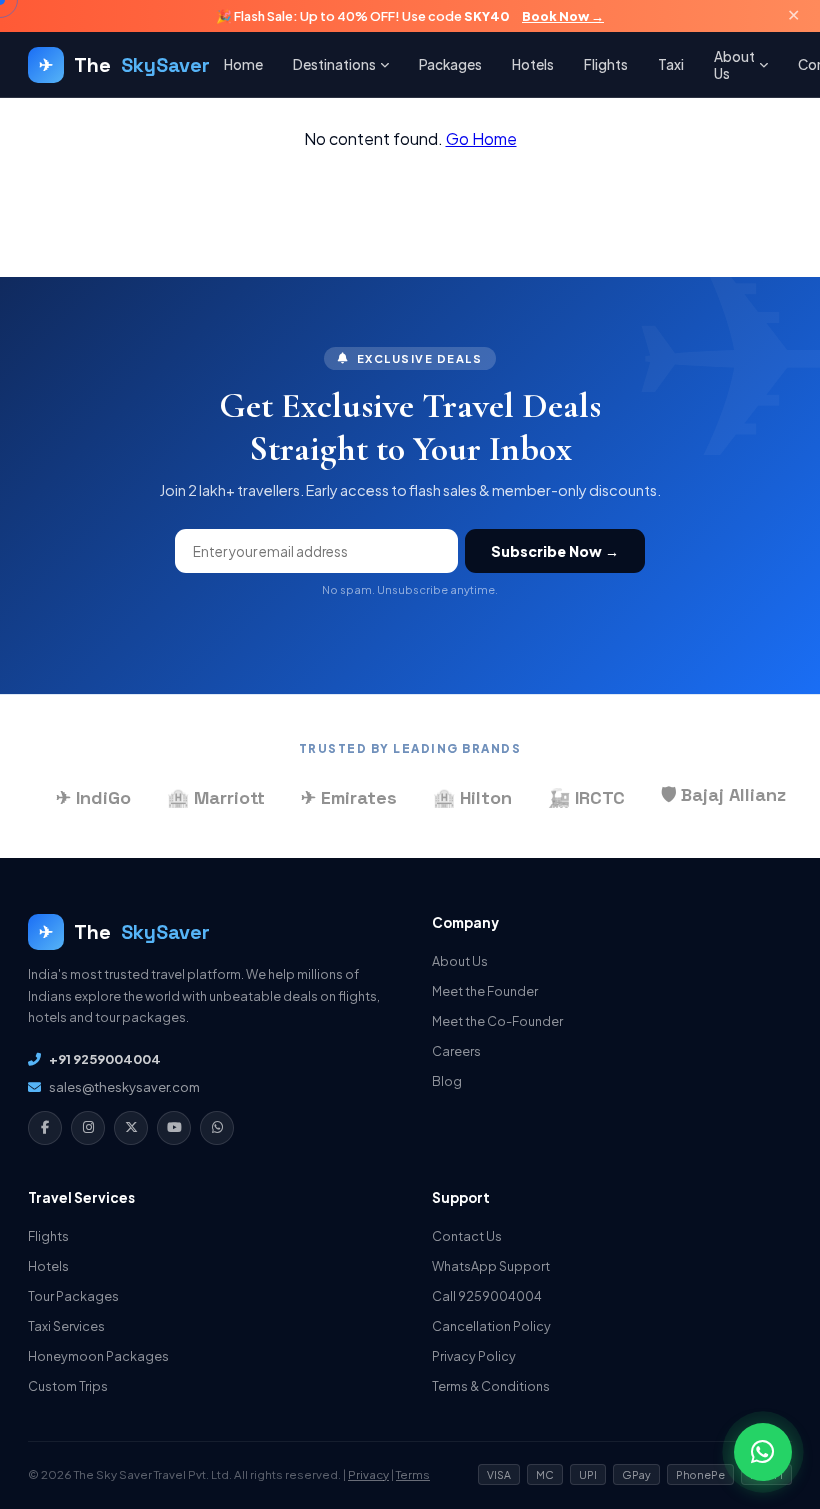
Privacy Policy (474, 1356)
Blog (447, 1081)
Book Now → (563, 16)
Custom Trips (68, 1386)
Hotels (533, 64)
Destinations (334, 64)
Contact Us (467, 1236)
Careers (456, 1051)
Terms (413, 1474)
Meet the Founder (485, 991)
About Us (734, 65)
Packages (450, 64)
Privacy (368, 1474)
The (124, 65)
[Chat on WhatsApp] (763, 1452)
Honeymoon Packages (98, 1356)
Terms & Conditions (491, 1386)
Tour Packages (73, 1296)
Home (243, 64)
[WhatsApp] (217, 1128)
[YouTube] (174, 1128)
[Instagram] (88, 1128)
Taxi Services (66, 1326)
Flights (606, 64)
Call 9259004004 (487, 1296)
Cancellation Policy (491, 1326)
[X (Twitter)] (131, 1128)
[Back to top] (770, 1411)
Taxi (671, 64)
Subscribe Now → (555, 551)
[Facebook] (45, 1128)
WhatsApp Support (491, 1266)
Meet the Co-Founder (497, 1021)
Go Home (481, 138)
